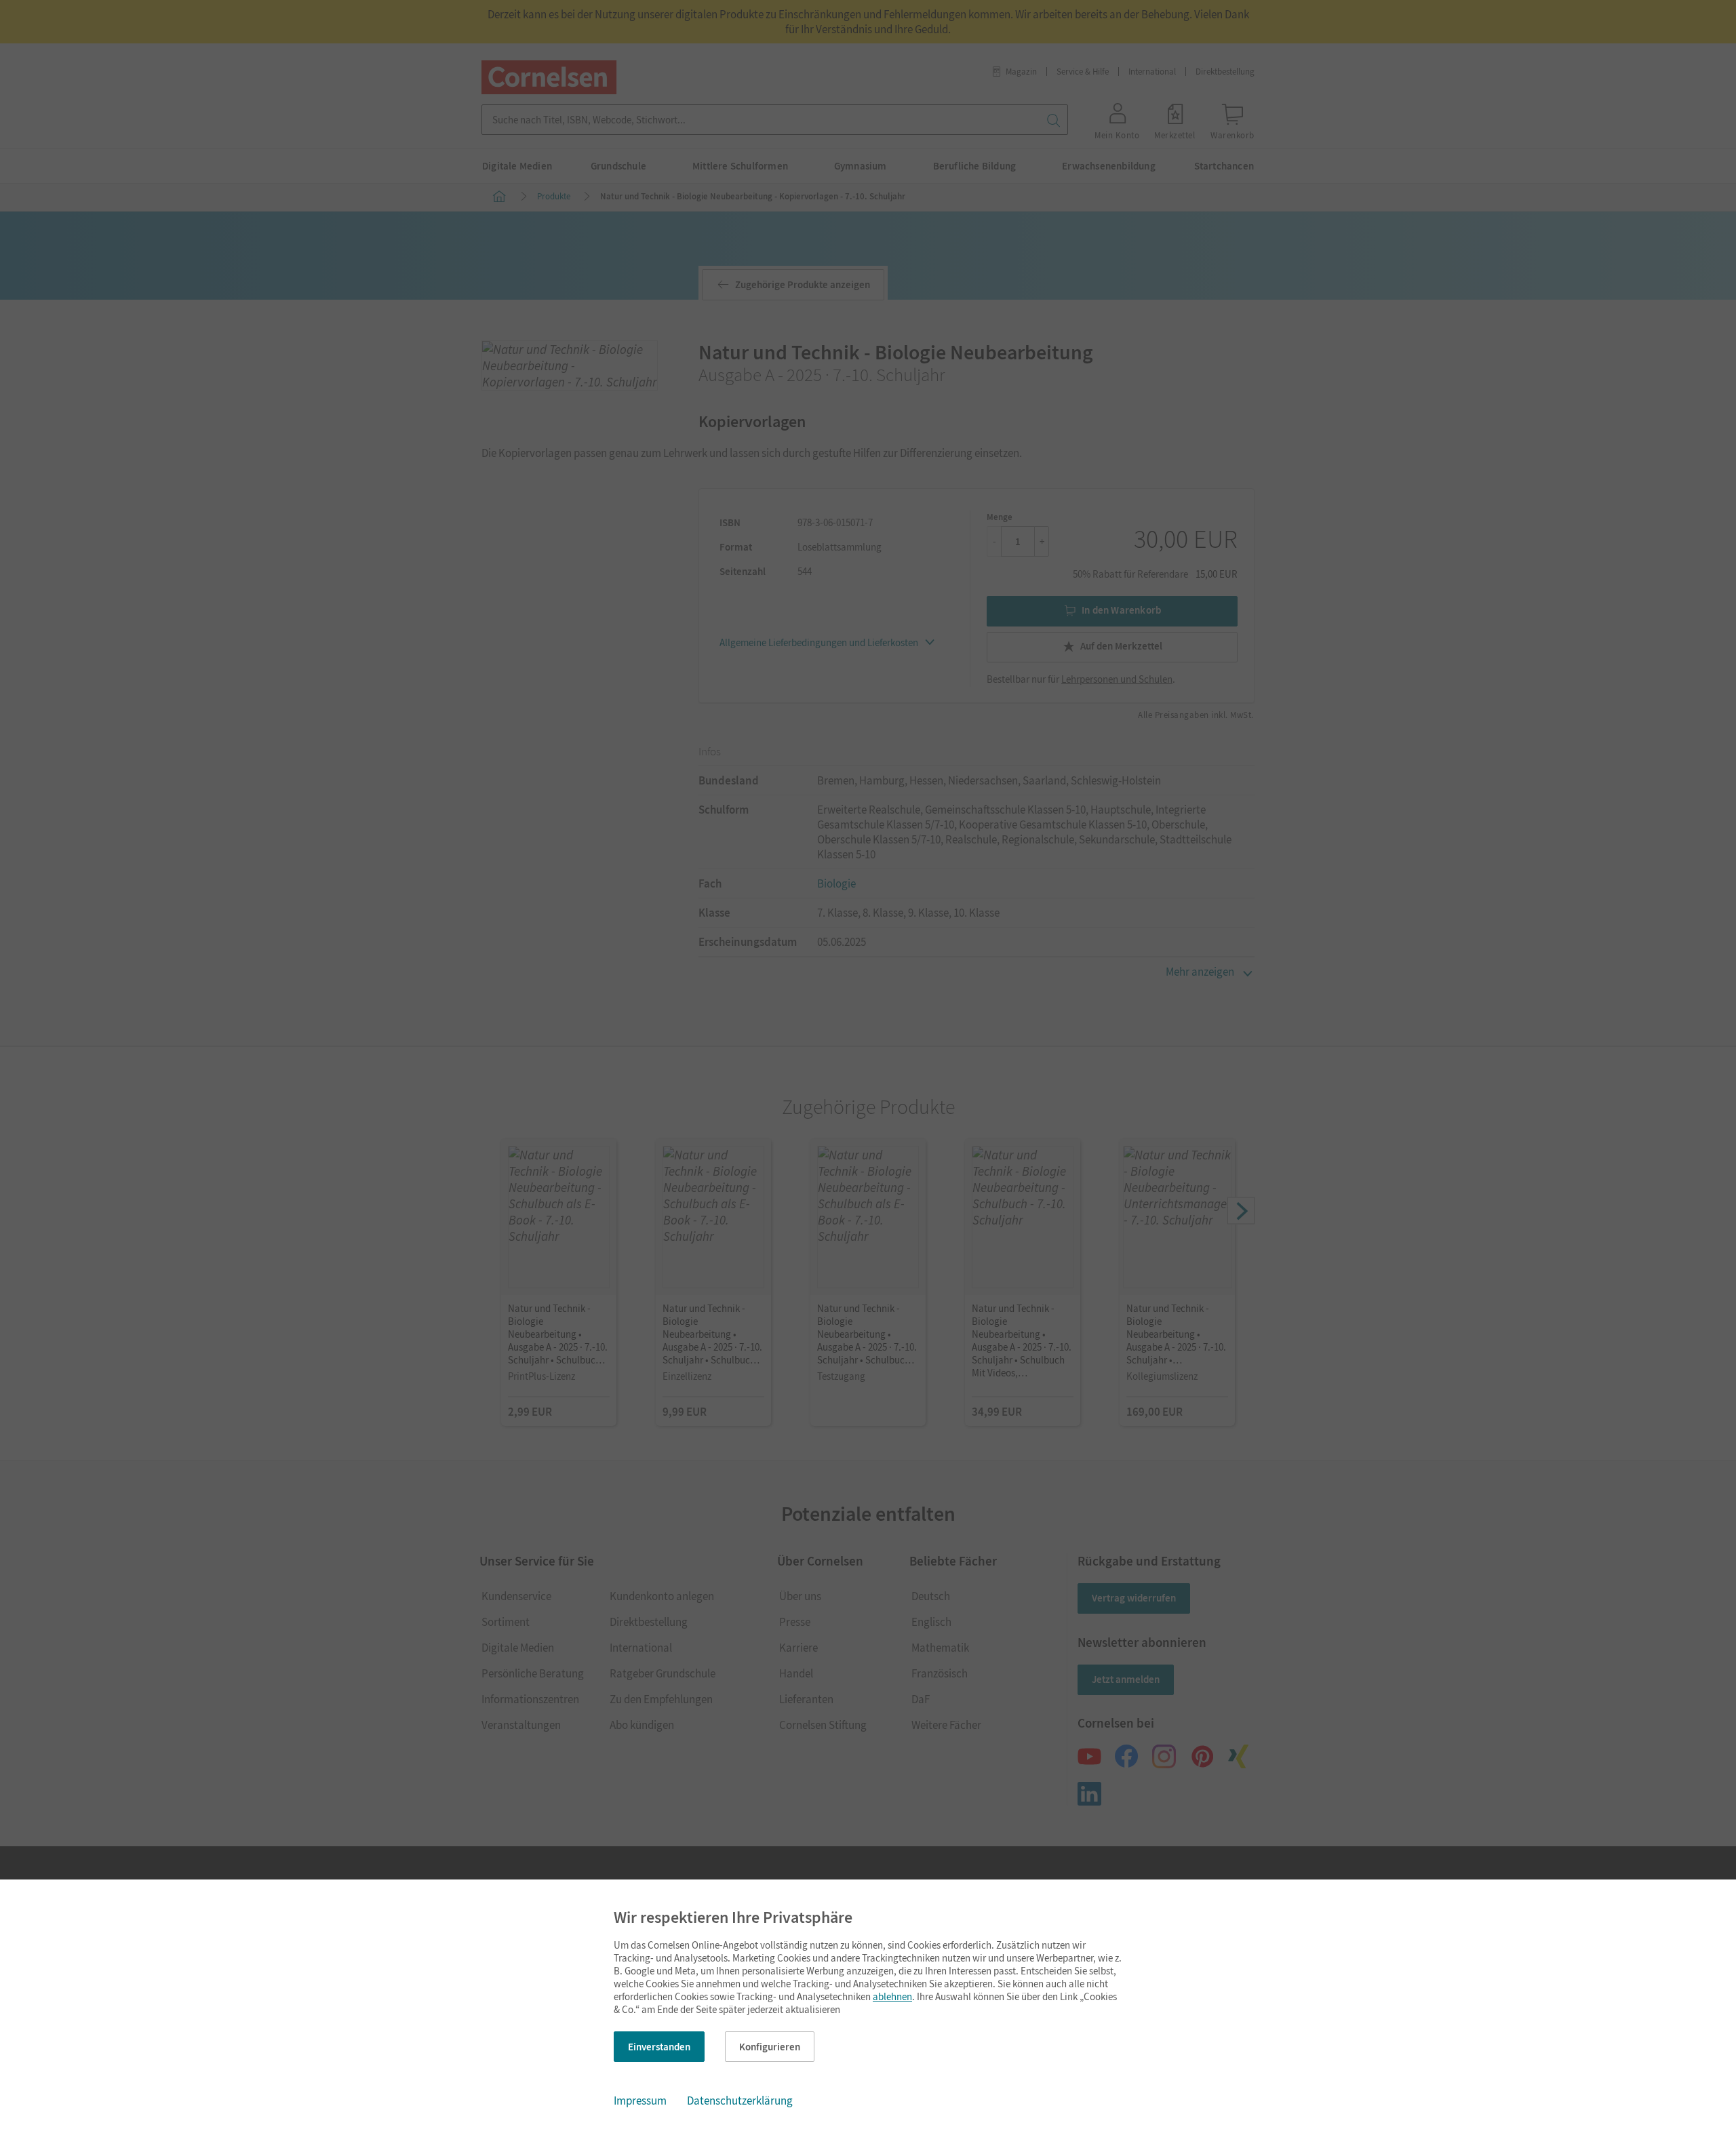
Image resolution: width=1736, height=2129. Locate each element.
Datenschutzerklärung (740, 2101)
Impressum (640, 2101)
